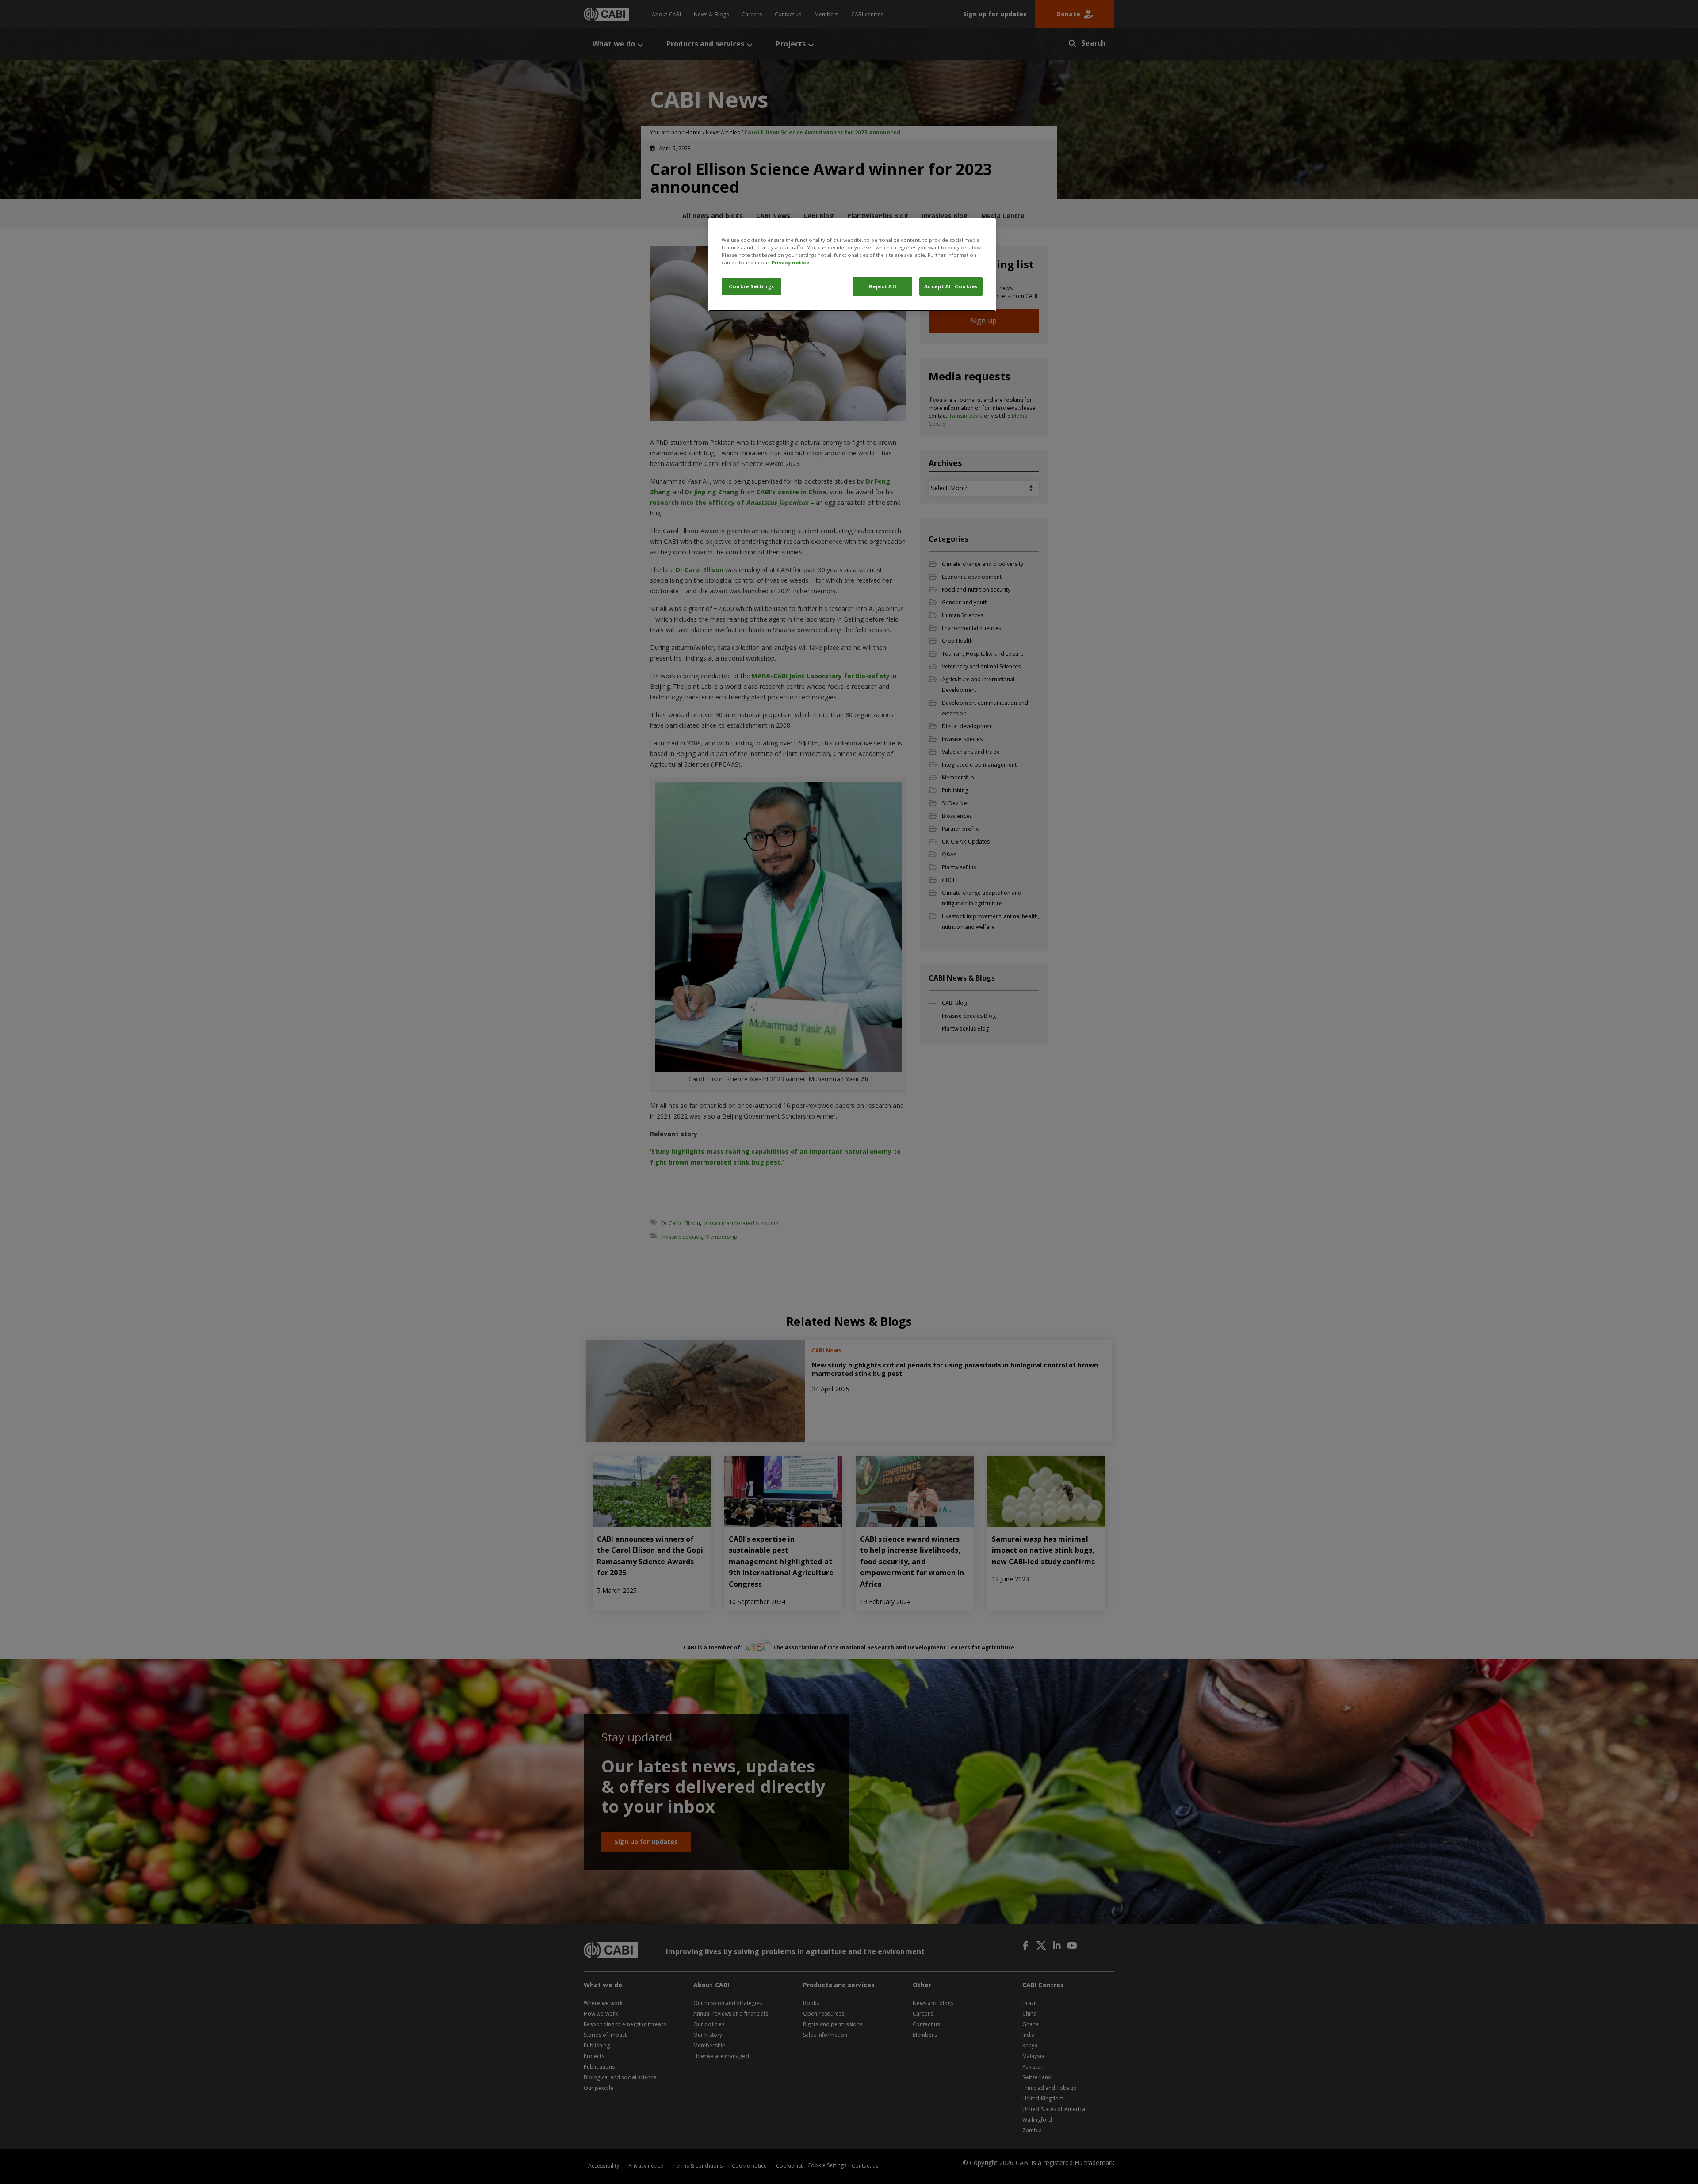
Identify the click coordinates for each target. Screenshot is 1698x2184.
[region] (852, 265)
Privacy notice (790, 262)
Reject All (883, 286)
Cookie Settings (751, 286)
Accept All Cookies (951, 286)
